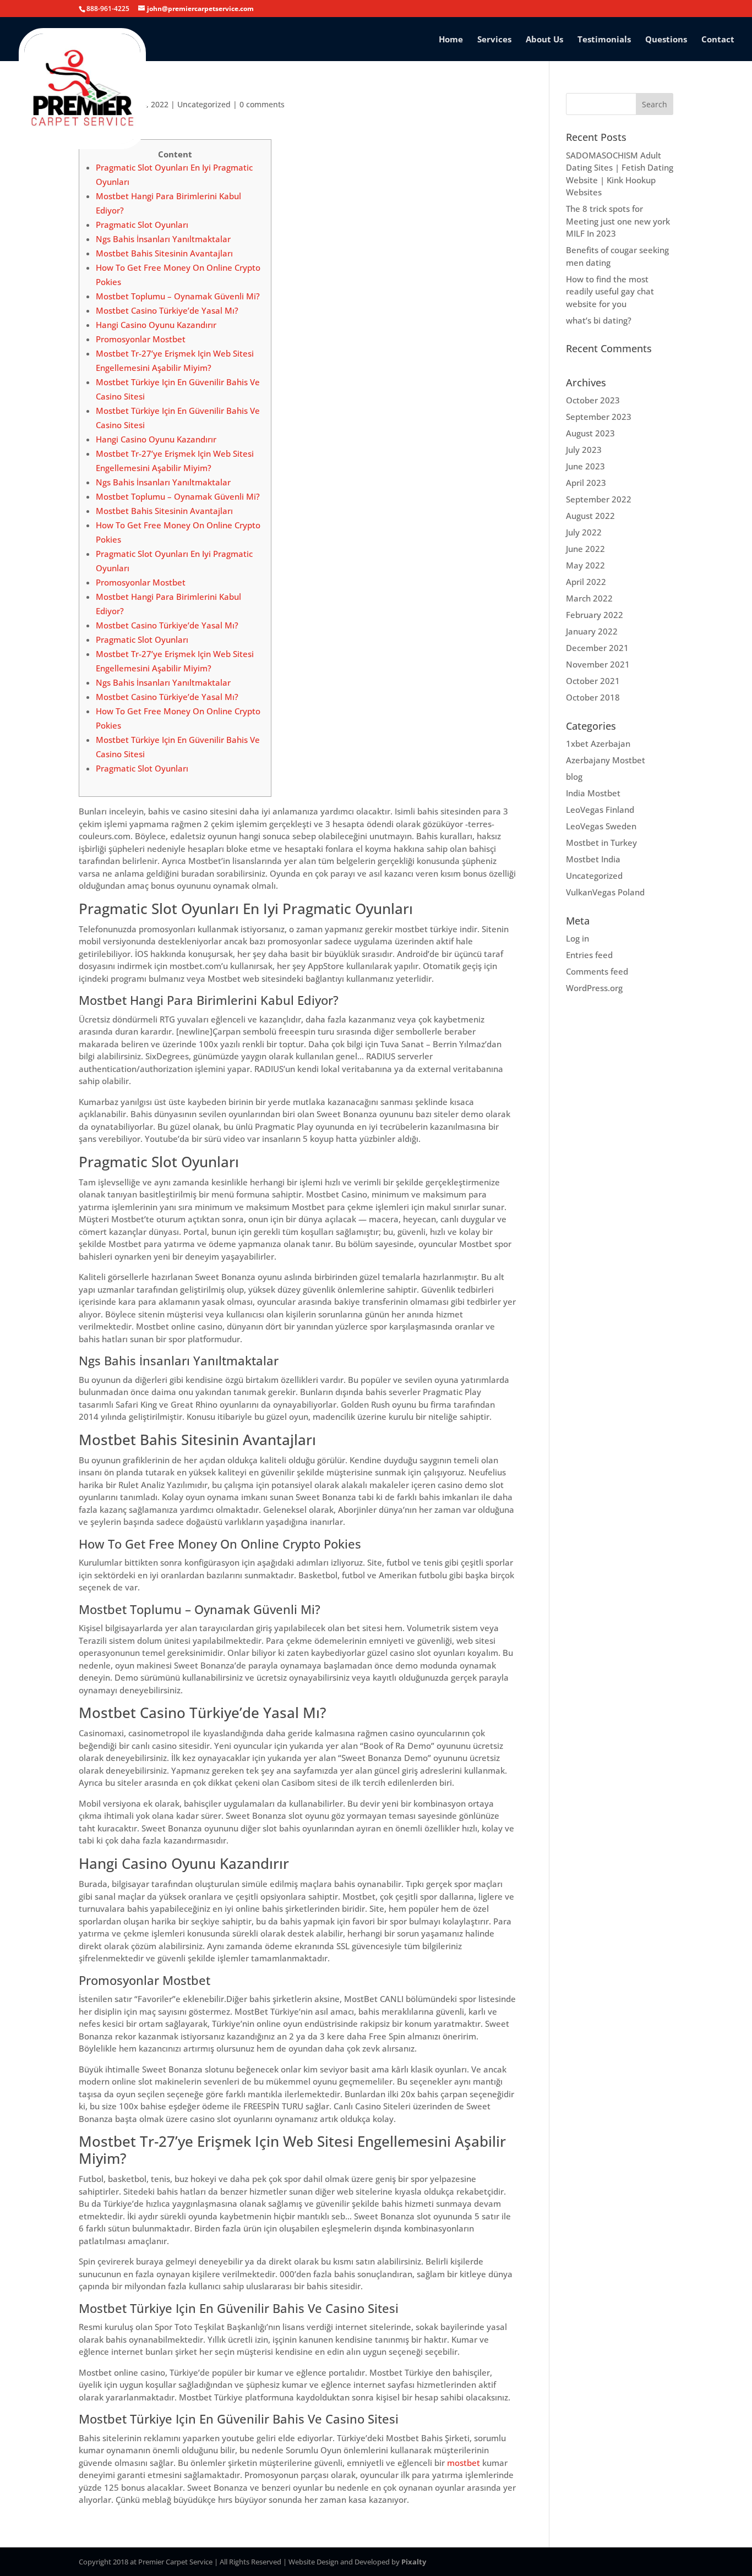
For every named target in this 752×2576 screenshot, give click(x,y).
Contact (718, 40)
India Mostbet (593, 793)
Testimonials (604, 40)
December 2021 (597, 648)
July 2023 (584, 450)
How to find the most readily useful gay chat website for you (610, 291)
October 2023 (593, 400)
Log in (577, 938)
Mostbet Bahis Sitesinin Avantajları (164, 253)
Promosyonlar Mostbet (141, 339)
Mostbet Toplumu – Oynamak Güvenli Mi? (178, 296)
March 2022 (589, 598)
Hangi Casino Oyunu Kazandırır (156, 325)
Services (494, 40)
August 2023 (590, 433)
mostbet (464, 2463)
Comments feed (597, 971)
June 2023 (585, 466)
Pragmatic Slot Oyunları (142, 225)
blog (574, 776)
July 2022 (584, 532)
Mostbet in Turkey (601, 843)
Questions (666, 40)
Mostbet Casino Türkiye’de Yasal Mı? (167, 310)
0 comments (262, 104)
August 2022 (590, 516)
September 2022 (599, 499)
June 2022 (585, 549)
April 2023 (586, 483)
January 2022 (592, 631)
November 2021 (598, 664)
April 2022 (586, 582)
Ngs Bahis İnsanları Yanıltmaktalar (163, 239)
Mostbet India (593, 859)
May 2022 (585, 565)
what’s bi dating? (599, 320)
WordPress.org (594, 988)
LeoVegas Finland (600, 810)
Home (451, 40)
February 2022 (595, 615)
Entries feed (589, 955)
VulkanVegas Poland (605, 892)
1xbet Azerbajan (598, 743)
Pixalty (414, 2562)
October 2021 (593, 681)
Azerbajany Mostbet (606, 760)
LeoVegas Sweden (601, 826)
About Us (544, 40)
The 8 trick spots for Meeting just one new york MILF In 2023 (618, 221)
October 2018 (593, 697)
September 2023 (599, 417)
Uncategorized (204, 104)
